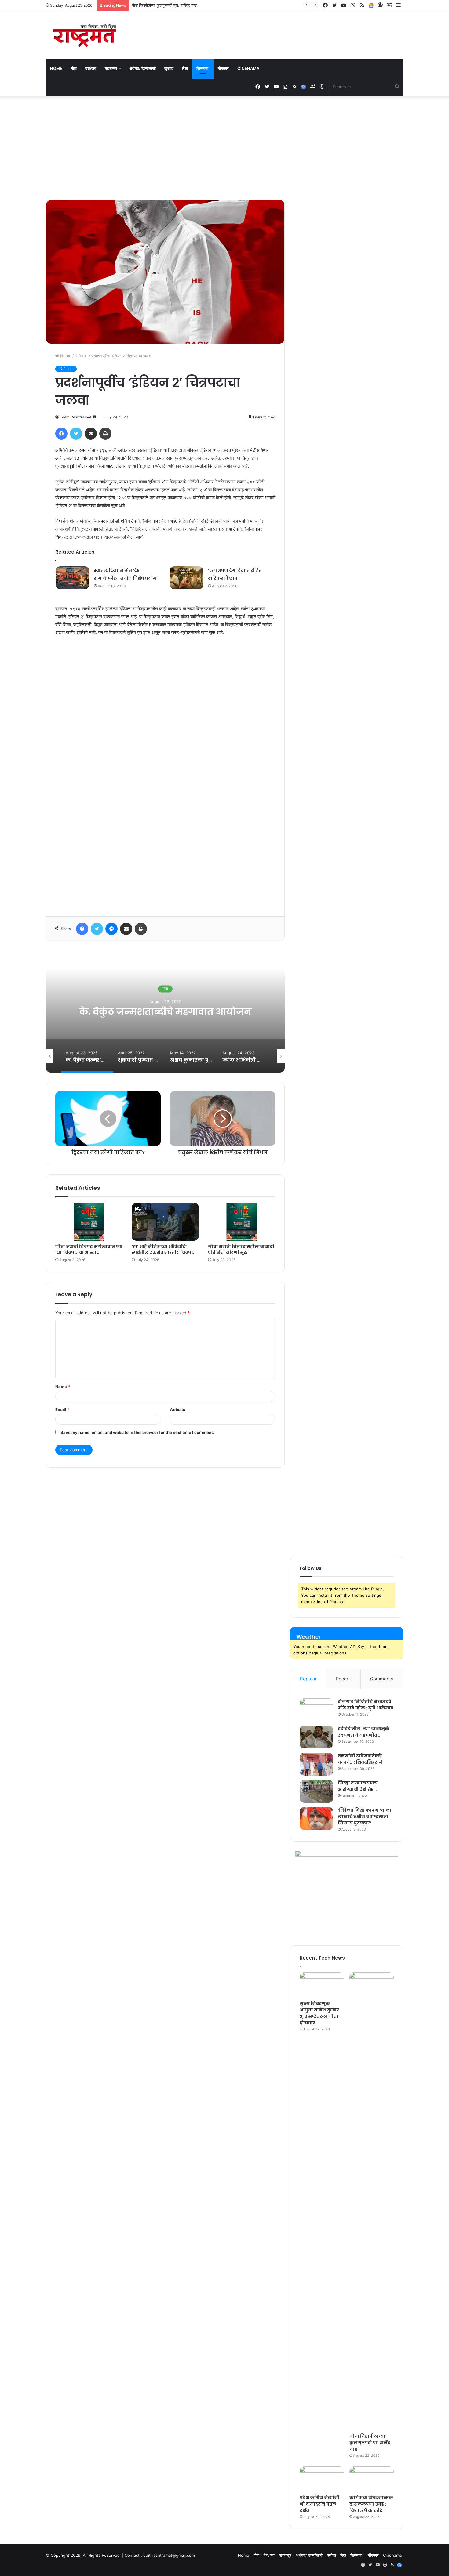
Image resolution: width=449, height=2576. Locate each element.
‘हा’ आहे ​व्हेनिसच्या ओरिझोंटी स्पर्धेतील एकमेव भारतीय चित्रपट (163, 1249)
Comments (382, 1679)
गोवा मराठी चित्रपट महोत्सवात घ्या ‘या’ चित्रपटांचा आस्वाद (89, 1249)
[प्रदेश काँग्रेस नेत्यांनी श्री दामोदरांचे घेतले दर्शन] (322, 2479)
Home (56, 68)
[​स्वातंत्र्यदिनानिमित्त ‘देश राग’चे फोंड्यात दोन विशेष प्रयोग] (72, 578)
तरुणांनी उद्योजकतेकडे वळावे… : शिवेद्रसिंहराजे (360, 1759)
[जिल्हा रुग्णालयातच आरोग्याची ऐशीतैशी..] (316, 1791)
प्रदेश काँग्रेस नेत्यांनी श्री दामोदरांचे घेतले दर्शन (166, 5)
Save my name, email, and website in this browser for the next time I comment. (137, 1432)
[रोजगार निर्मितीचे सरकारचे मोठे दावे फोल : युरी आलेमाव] (316, 1710)
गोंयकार (223, 68)
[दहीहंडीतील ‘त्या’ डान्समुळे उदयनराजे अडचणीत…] (316, 1737)
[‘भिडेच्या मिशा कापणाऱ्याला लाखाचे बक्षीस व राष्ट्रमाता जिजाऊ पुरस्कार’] (316, 1818)
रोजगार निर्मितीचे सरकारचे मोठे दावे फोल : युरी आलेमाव (366, 1705)
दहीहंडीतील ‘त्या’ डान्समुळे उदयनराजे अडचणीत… (363, 1732)
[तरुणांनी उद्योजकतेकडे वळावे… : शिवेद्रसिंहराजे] (316, 1764)
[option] (165, 1012)
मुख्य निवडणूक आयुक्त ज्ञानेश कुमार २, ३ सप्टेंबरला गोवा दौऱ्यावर (319, 2013)
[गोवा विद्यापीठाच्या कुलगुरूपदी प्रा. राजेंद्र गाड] (372, 2201)
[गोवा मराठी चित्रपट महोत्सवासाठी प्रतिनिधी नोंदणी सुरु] (242, 1222)
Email (62, 1409)
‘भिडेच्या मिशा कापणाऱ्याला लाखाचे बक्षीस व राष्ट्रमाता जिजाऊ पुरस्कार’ (365, 1817)
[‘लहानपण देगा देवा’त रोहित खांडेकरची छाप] (187, 578)
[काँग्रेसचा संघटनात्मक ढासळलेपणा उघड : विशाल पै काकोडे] (372, 2479)
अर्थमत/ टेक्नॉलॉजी (142, 68)
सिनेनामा (203, 68)
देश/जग (91, 68)
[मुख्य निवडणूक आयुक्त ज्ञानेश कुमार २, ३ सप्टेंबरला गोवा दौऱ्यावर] (322, 1985)
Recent (343, 1679)
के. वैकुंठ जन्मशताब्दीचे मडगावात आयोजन (165, 1012)
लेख (185, 68)
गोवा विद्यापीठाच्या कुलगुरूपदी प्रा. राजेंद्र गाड (370, 2443)
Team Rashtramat (76, 417)
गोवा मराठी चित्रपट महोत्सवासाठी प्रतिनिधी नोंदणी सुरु (241, 1249)
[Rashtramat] (84, 35)
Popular (308, 1679)
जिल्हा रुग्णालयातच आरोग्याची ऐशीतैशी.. (358, 1786)
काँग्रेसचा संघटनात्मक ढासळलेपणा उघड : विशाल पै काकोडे (371, 2504)
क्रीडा (169, 68)
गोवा (74, 68)
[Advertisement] (224, 148)
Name (63, 1387)
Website (177, 1409)
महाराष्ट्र (111, 68)
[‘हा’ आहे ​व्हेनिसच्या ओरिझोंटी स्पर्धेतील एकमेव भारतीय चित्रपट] (165, 1222)
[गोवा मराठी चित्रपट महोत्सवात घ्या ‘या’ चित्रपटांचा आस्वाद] (89, 1222)
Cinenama (248, 68)
